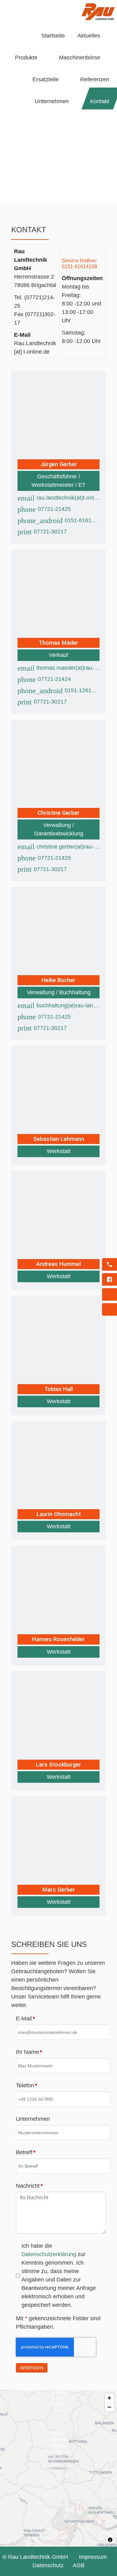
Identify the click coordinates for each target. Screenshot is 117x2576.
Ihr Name (29, 2052)
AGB (79, 2565)
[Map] (58, 2468)
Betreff (26, 2152)
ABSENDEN (32, 2368)
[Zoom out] (109, 2407)
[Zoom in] (109, 2398)
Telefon (27, 2085)
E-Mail (25, 2019)
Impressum (93, 2557)
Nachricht (29, 2186)
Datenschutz (48, 2565)
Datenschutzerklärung (49, 2254)
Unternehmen (33, 2119)
